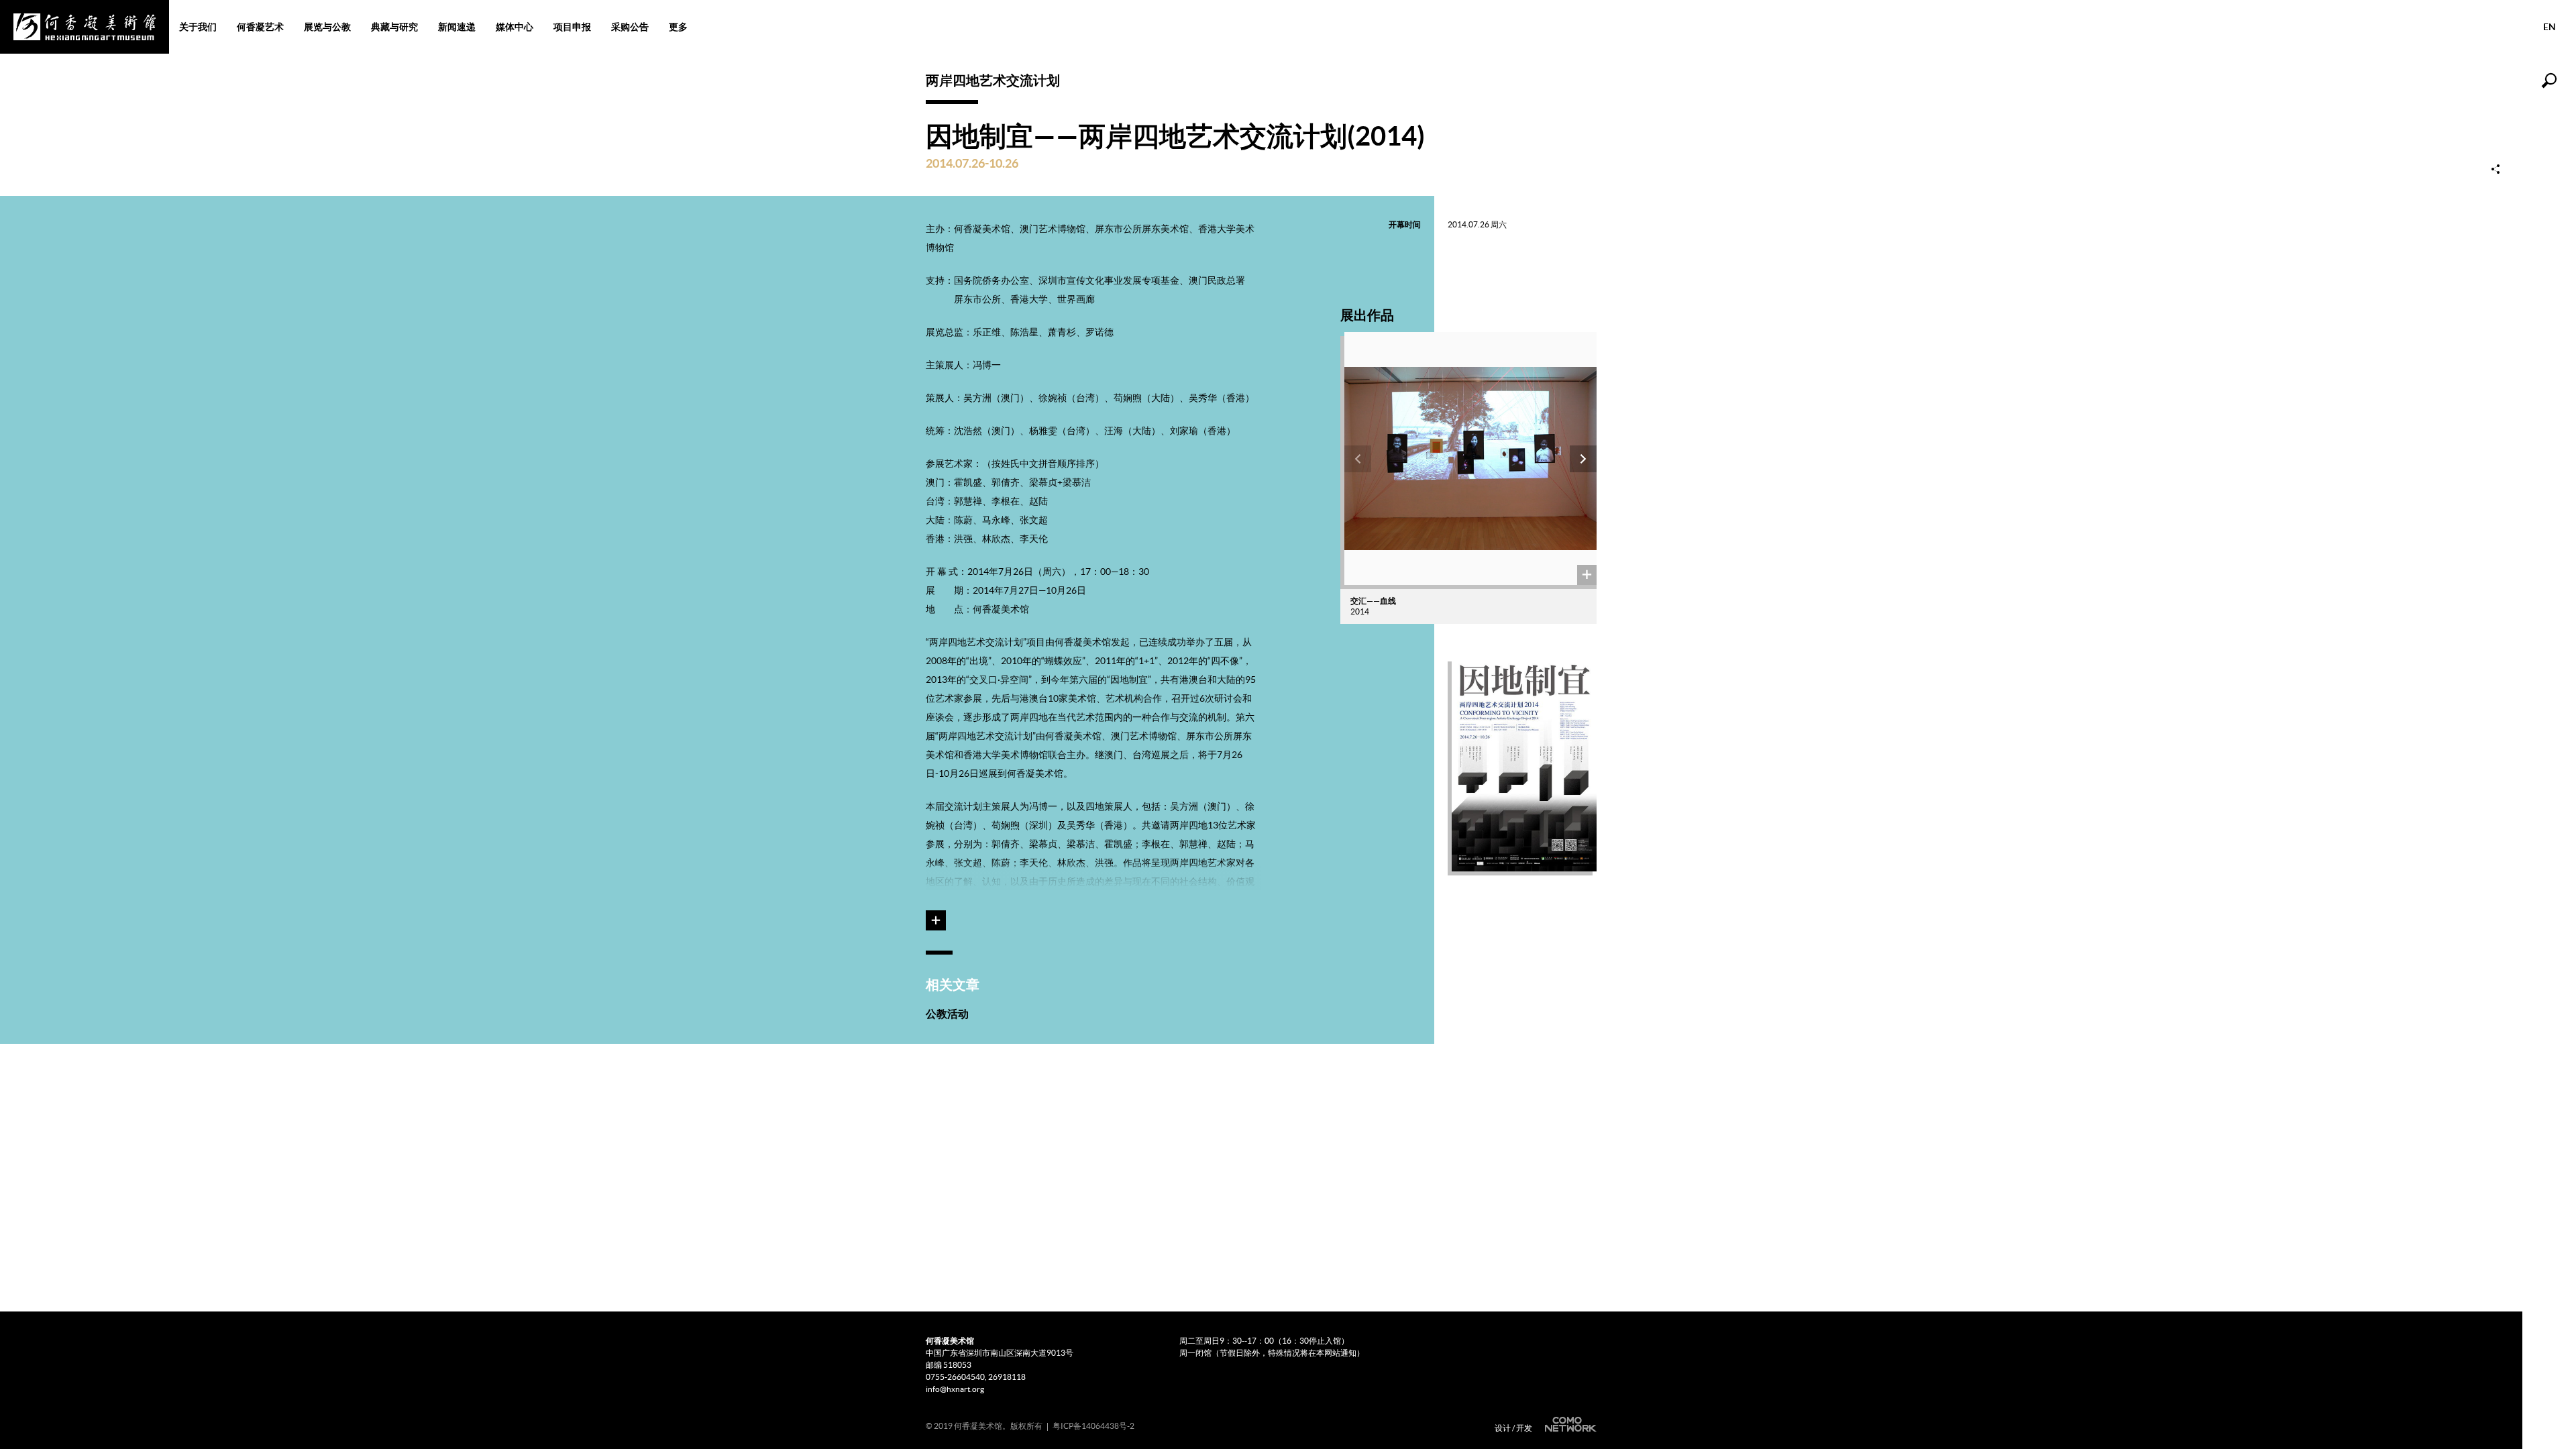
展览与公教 (327, 27)
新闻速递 (457, 27)
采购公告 (630, 27)
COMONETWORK (1569, 1425)
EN (2550, 27)
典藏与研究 (394, 27)
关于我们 (198, 27)
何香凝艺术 (260, 27)
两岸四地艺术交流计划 (993, 80)
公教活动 (947, 1014)
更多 (678, 27)
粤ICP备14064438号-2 (1093, 1426)
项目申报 (572, 27)
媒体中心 (515, 27)
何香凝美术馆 (85, 27)
